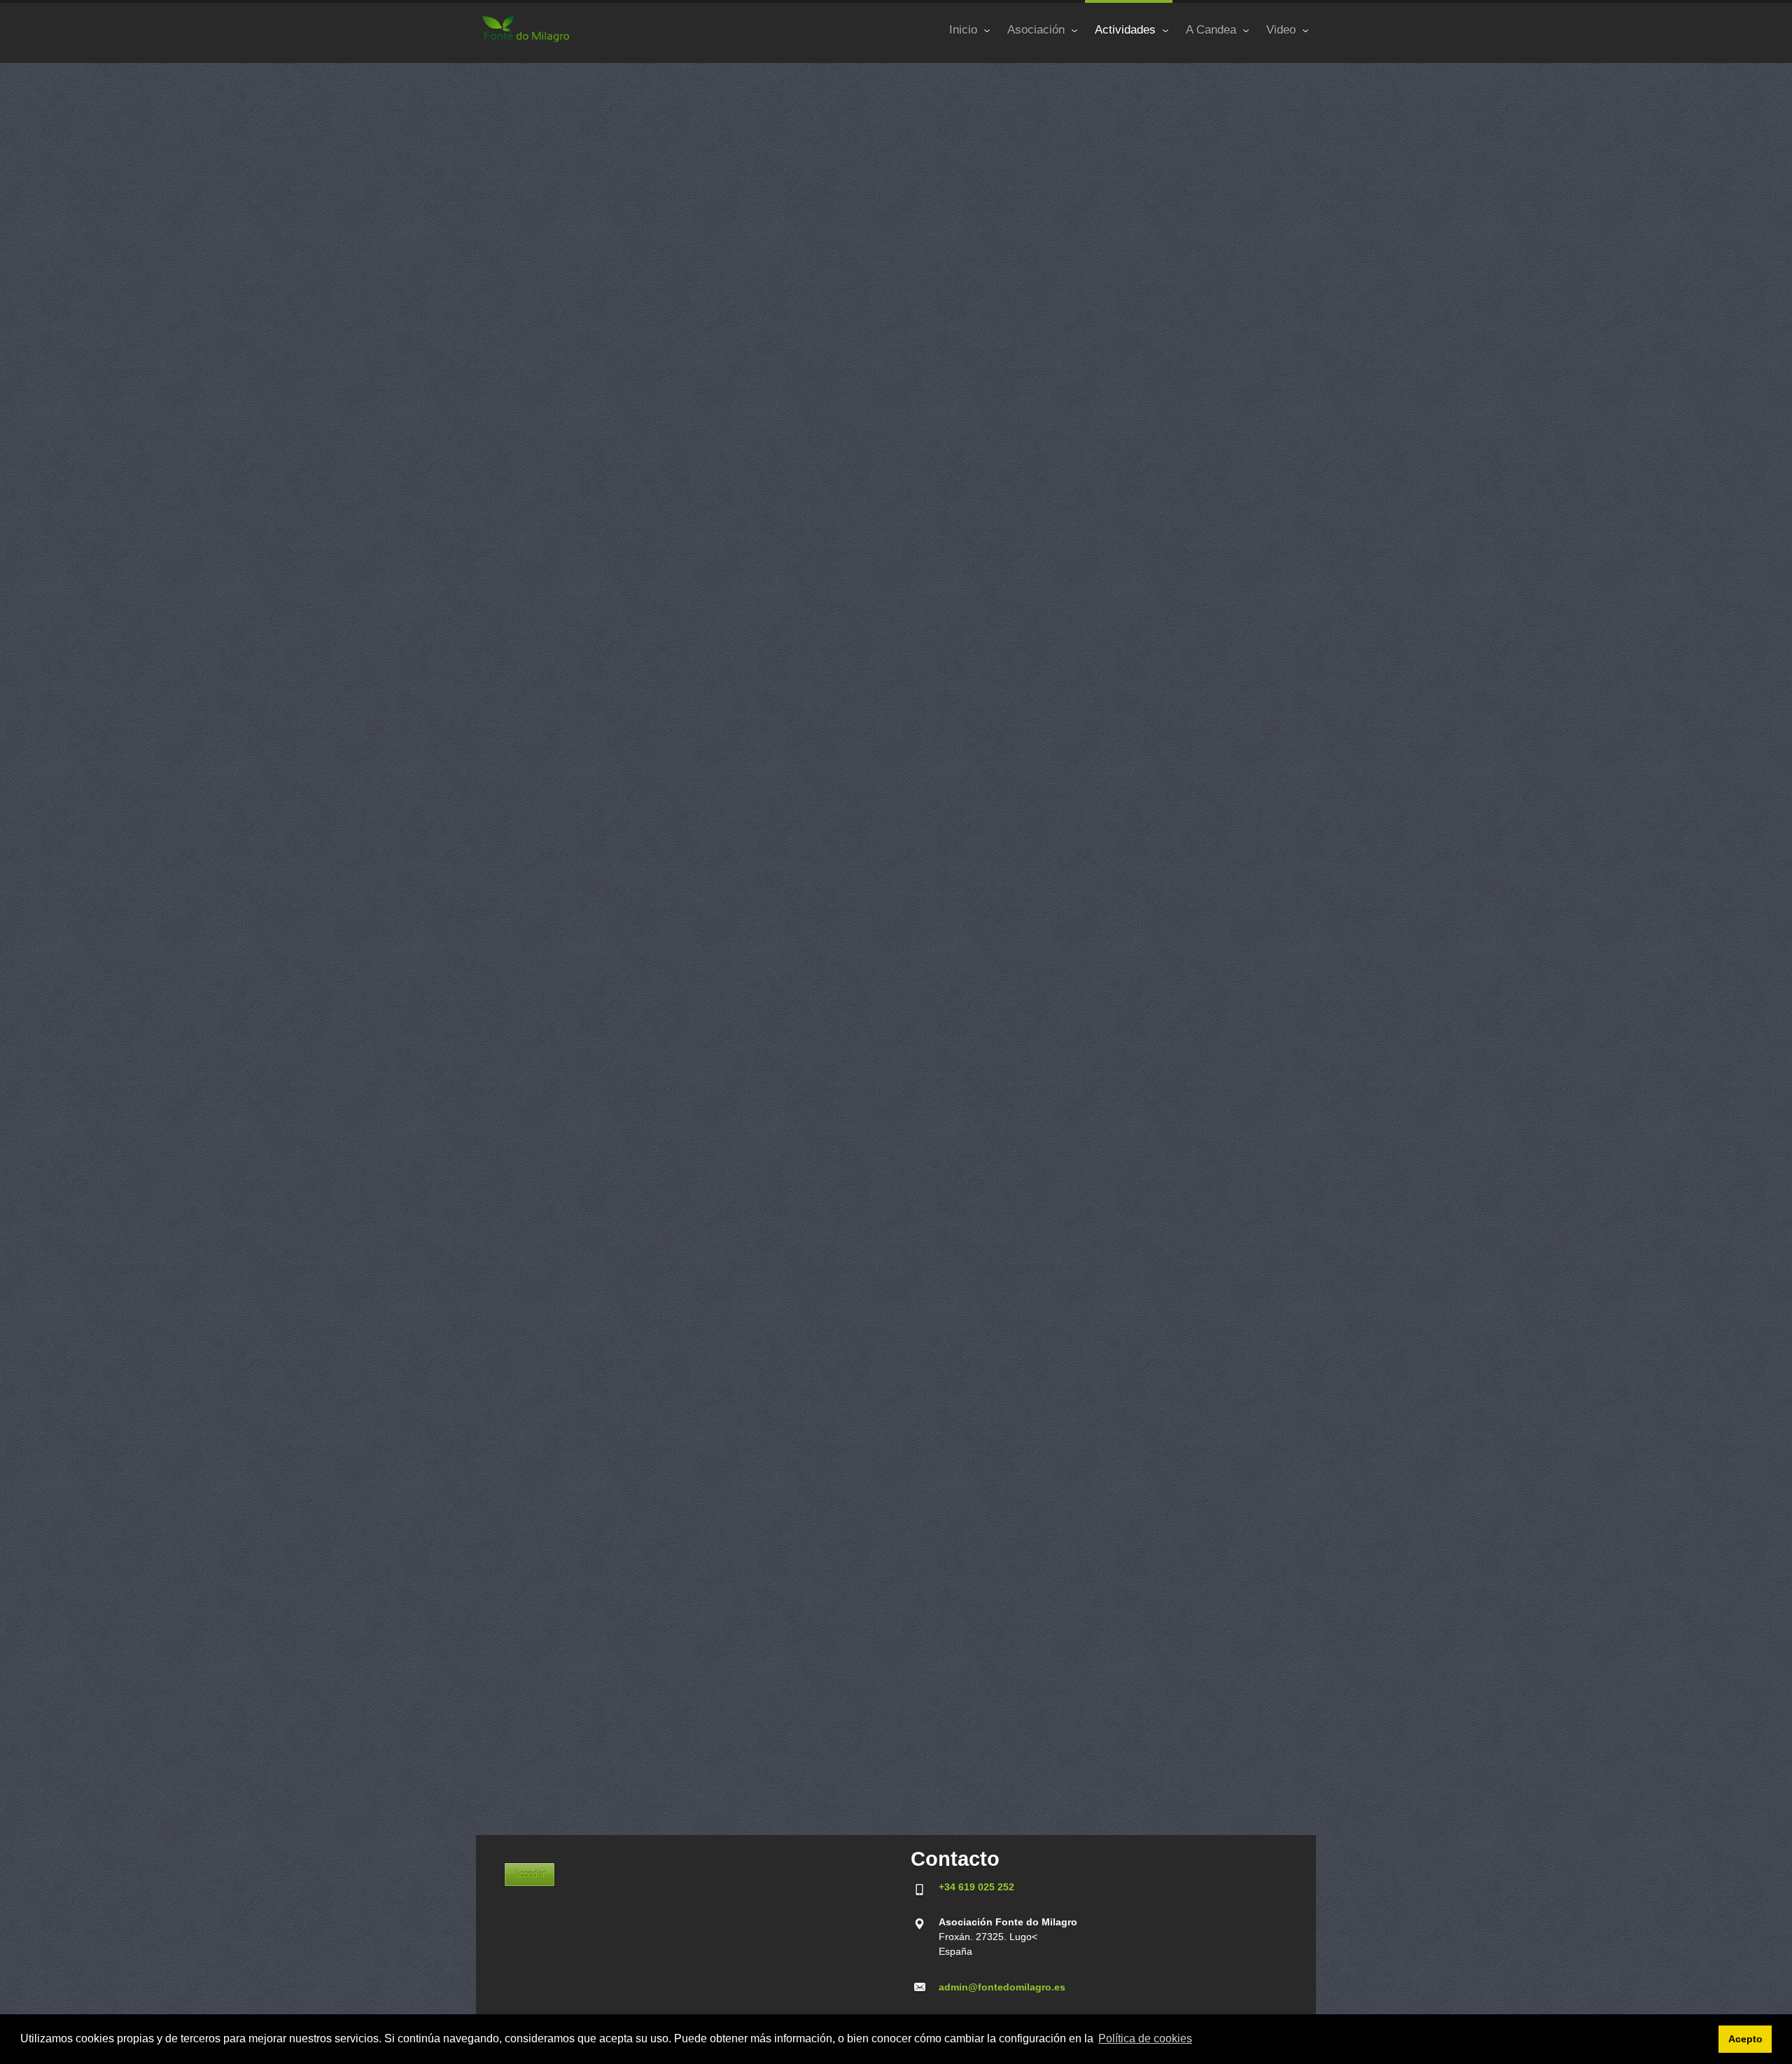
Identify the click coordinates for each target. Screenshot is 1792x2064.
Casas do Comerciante (552, 1563)
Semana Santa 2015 (589, 89)
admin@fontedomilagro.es (1002, 1987)
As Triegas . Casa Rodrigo (559, 1810)
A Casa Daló (528, 1440)
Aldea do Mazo (534, 1687)
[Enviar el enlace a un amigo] (1293, 123)
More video (519, 889)
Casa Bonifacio (534, 1317)
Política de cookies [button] (1145, 2038)
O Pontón (522, 1071)
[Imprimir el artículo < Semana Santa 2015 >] (1274, 123)
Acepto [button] (1745, 2039)
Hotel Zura (525, 1194)
